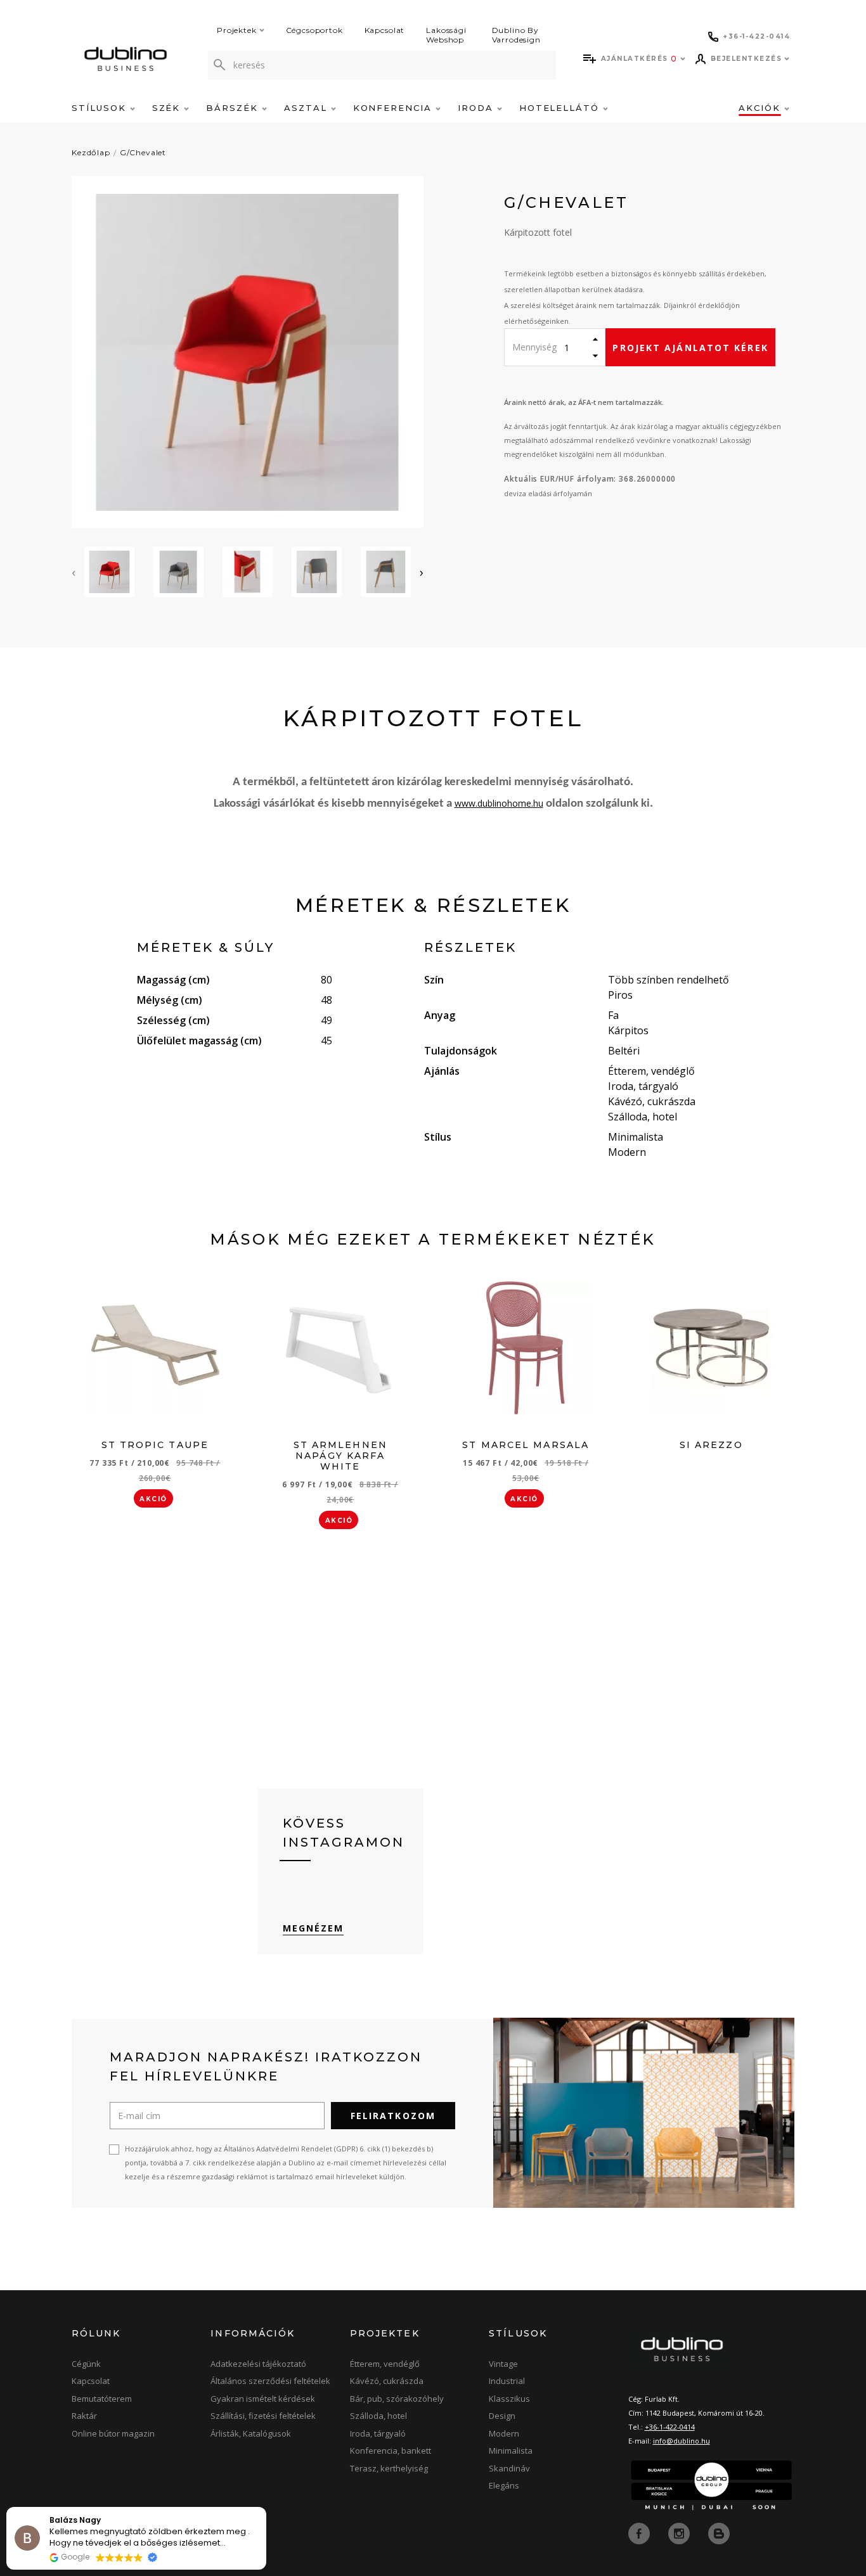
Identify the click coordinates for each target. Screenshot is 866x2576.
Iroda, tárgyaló (378, 2433)
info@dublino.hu (682, 2441)
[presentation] (74, 572)
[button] (266, 2508)
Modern (504, 2433)
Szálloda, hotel (378, 2416)
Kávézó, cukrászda (387, 2381)
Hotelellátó (561, 108)
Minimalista (511, 2451)
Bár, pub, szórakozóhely (397, 2399)
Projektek (237, 30)
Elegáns (504, 2485)
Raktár (84, 2416)
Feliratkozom (393, 2116)
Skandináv (509, 2468)
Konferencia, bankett (391, 2451)
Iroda (477, 108)
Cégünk (86, 2364)
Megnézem (313, 1928)
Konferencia (394, 108)
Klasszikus (509, 2399)
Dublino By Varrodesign (516, 35)
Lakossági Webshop (446, 35)
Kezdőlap (91, 152)
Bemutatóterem (102, 2399)
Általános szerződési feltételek (270, 2381)
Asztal (307, 108)
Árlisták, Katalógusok (251, 2433)
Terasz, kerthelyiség (389, 2468)
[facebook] (640, 2532)
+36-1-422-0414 (670, 2427)
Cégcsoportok (314, 30)
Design (502, 2416)
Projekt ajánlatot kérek (690, 348)
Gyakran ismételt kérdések (263, 2399)
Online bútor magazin (113, 2433)
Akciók (761, 108)
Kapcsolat (385, 30)
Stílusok (101, 108)
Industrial (507, 2381)
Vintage (503, 2364)
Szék (168, 108)
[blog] (719, 2532)
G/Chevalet (143, 152)
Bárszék (234, 108)
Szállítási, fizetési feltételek (263, 2416)
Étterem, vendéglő (385, 2364)
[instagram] (680, 2532)
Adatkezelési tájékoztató (258, 2364)
